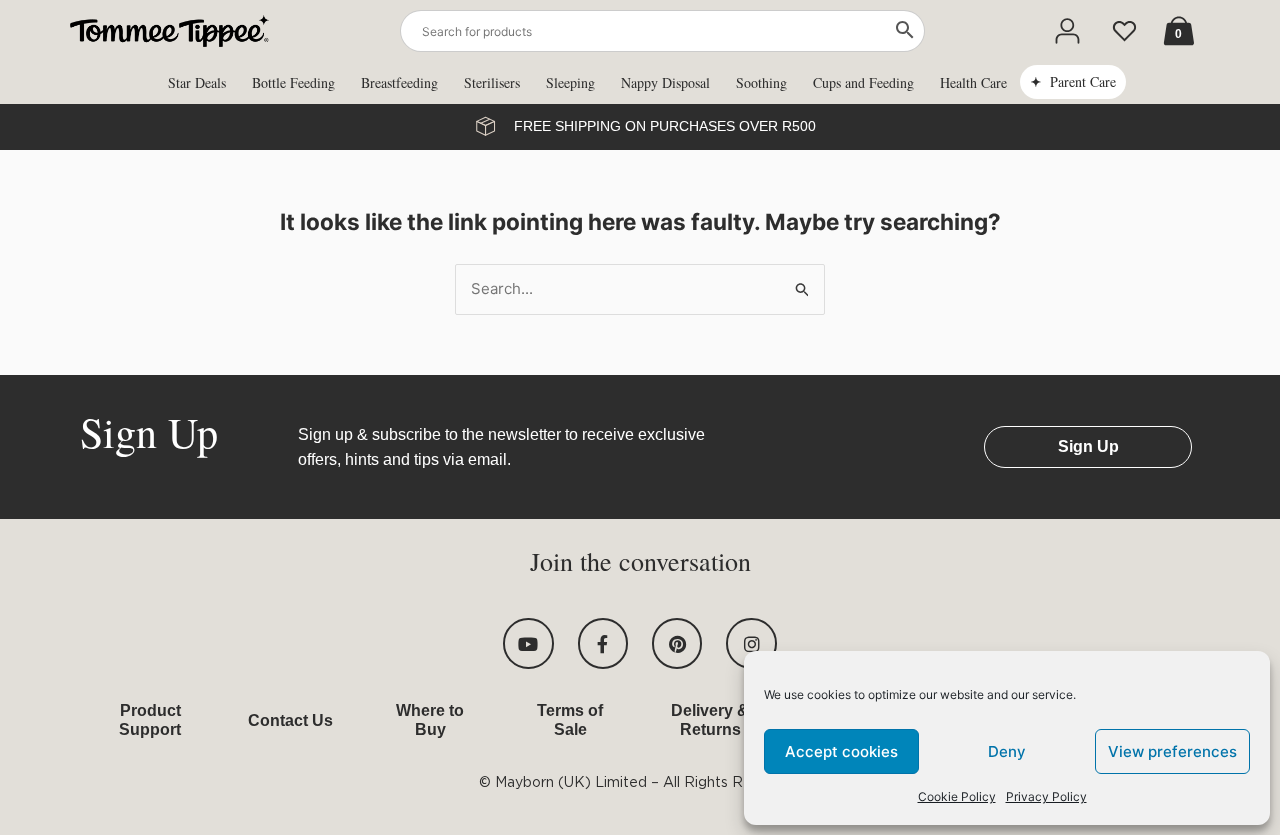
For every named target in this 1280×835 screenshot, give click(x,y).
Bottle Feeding (293, 82)
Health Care (973, 82)
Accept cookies (841, 751)
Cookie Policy (957, 796)
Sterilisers (492, 82)
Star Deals (197, 82)
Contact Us (290, 720)
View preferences (1172, 751)
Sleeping (570, 82)
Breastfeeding (399, 82)
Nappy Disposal (665, 82)
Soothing (761, 82)
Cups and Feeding (863, 82)
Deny (1007, 751)
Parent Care (1083, 81)
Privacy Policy (1046, 796)
